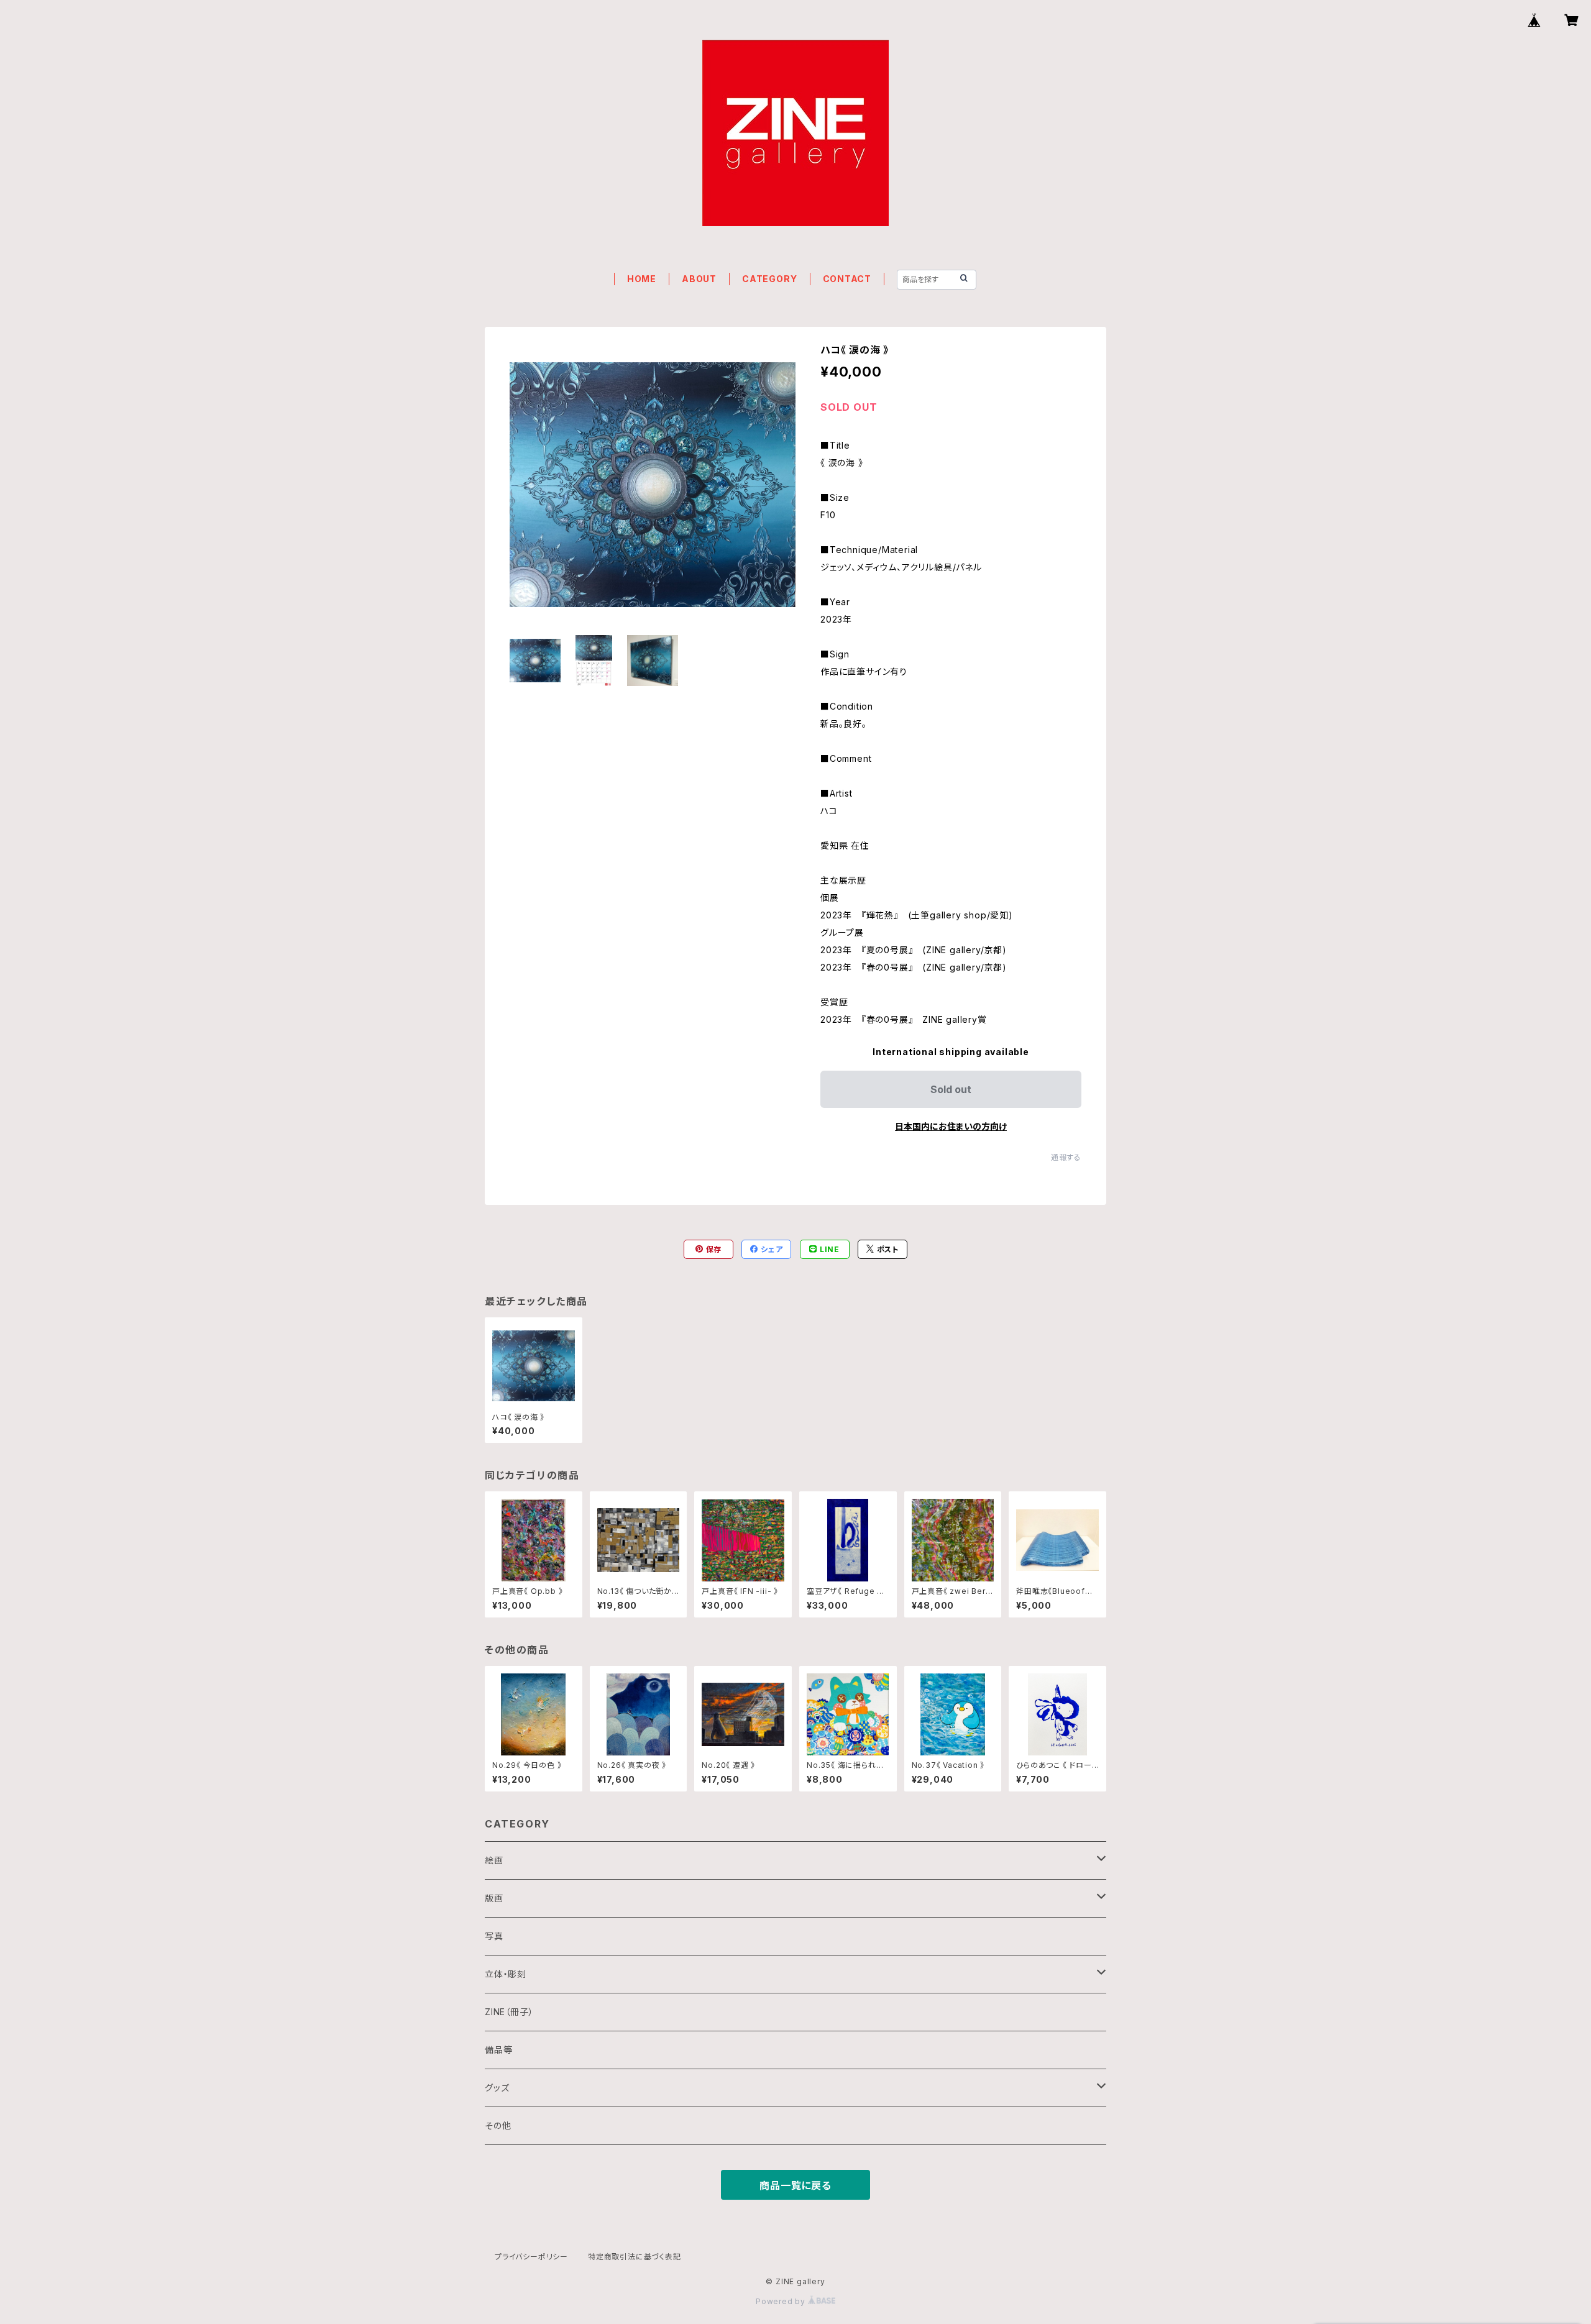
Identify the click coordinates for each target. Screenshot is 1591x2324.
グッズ (497, 2088)
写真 (494, 1936)
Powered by (782, 2301)
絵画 (494, 1860)
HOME (642, 279)
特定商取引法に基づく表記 (635, 2257)
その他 (498, 2125)
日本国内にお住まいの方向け (951, 1126)
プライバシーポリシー (531, 2257)
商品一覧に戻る (795, 2185)
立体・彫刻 (506, 1974)
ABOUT (699, 279)
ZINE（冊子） (509, 2012)
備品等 (498, 2050)
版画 (494, 1898)
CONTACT (847, 279)
